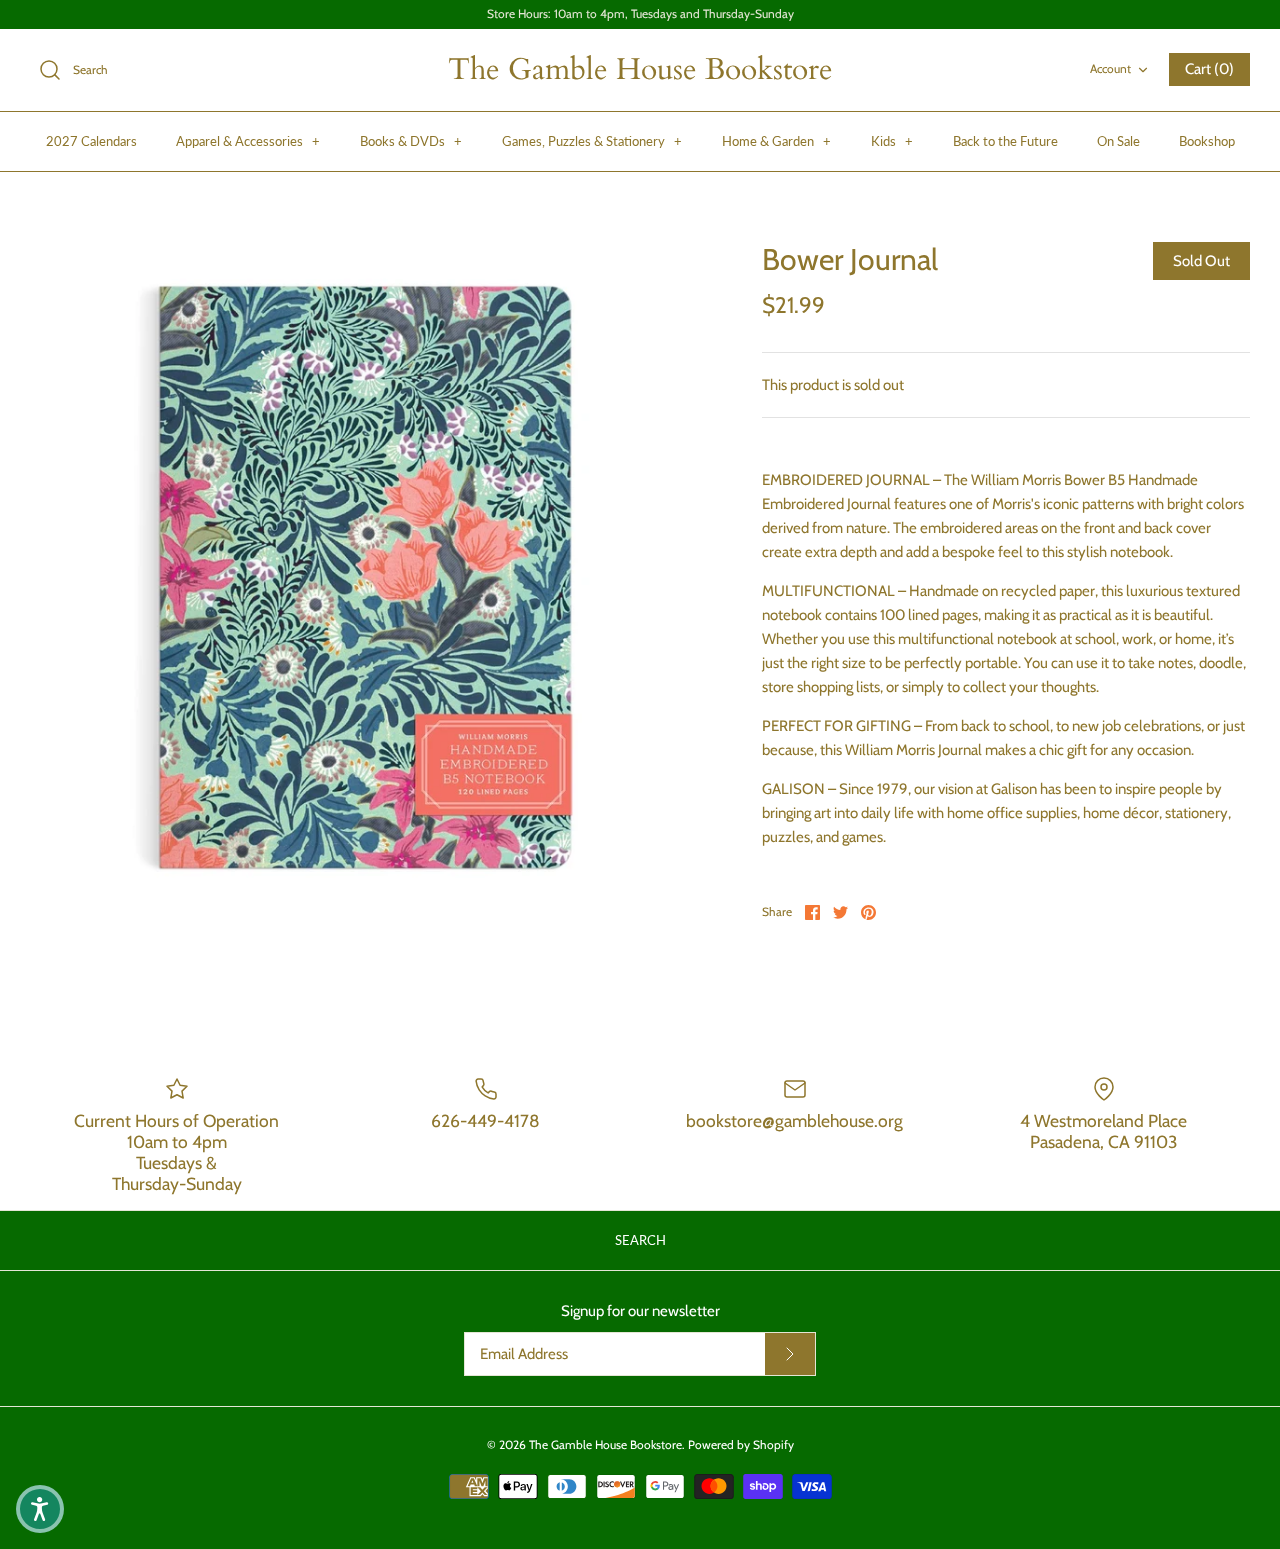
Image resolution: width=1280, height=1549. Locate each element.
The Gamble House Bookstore (605, 1444)
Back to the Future (1005, 141)
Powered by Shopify (741, 1444)
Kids (892, 141)
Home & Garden (776, 141)
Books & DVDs (411, 141)
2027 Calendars (91, 141)
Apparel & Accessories (248, 141)
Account (1110, 68)
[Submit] (790, 1354)
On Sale (1118, 141)
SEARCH (640, 1240)
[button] (40, 1509)
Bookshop (1207, 141)
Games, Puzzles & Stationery (592, 141)
